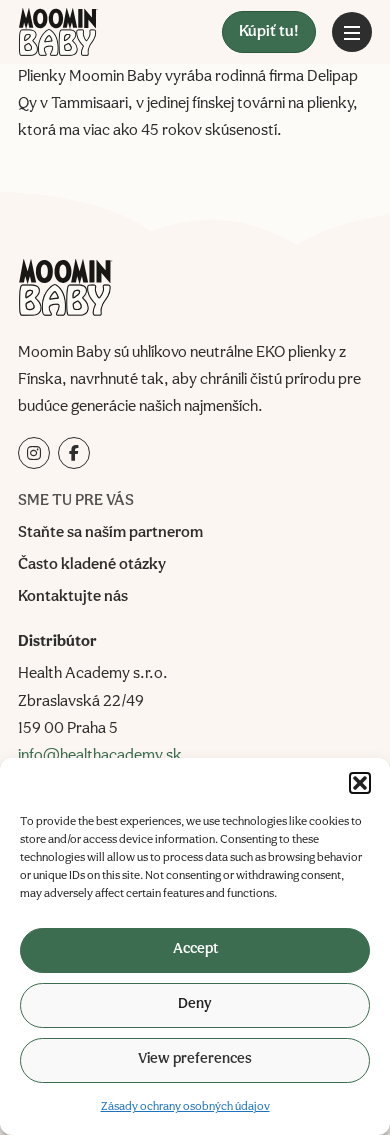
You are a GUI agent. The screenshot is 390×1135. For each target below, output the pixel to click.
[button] (360, 783)
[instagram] (34, 453)
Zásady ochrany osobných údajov (185, 1107)
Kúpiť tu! (269, 32)
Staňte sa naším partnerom (110, 533)
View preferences (195, 1059)
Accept (195, 949)
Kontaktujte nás (73, 597)
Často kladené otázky (92, 565)
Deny (195, 1004)
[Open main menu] (352, 32)
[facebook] (74, 453)
